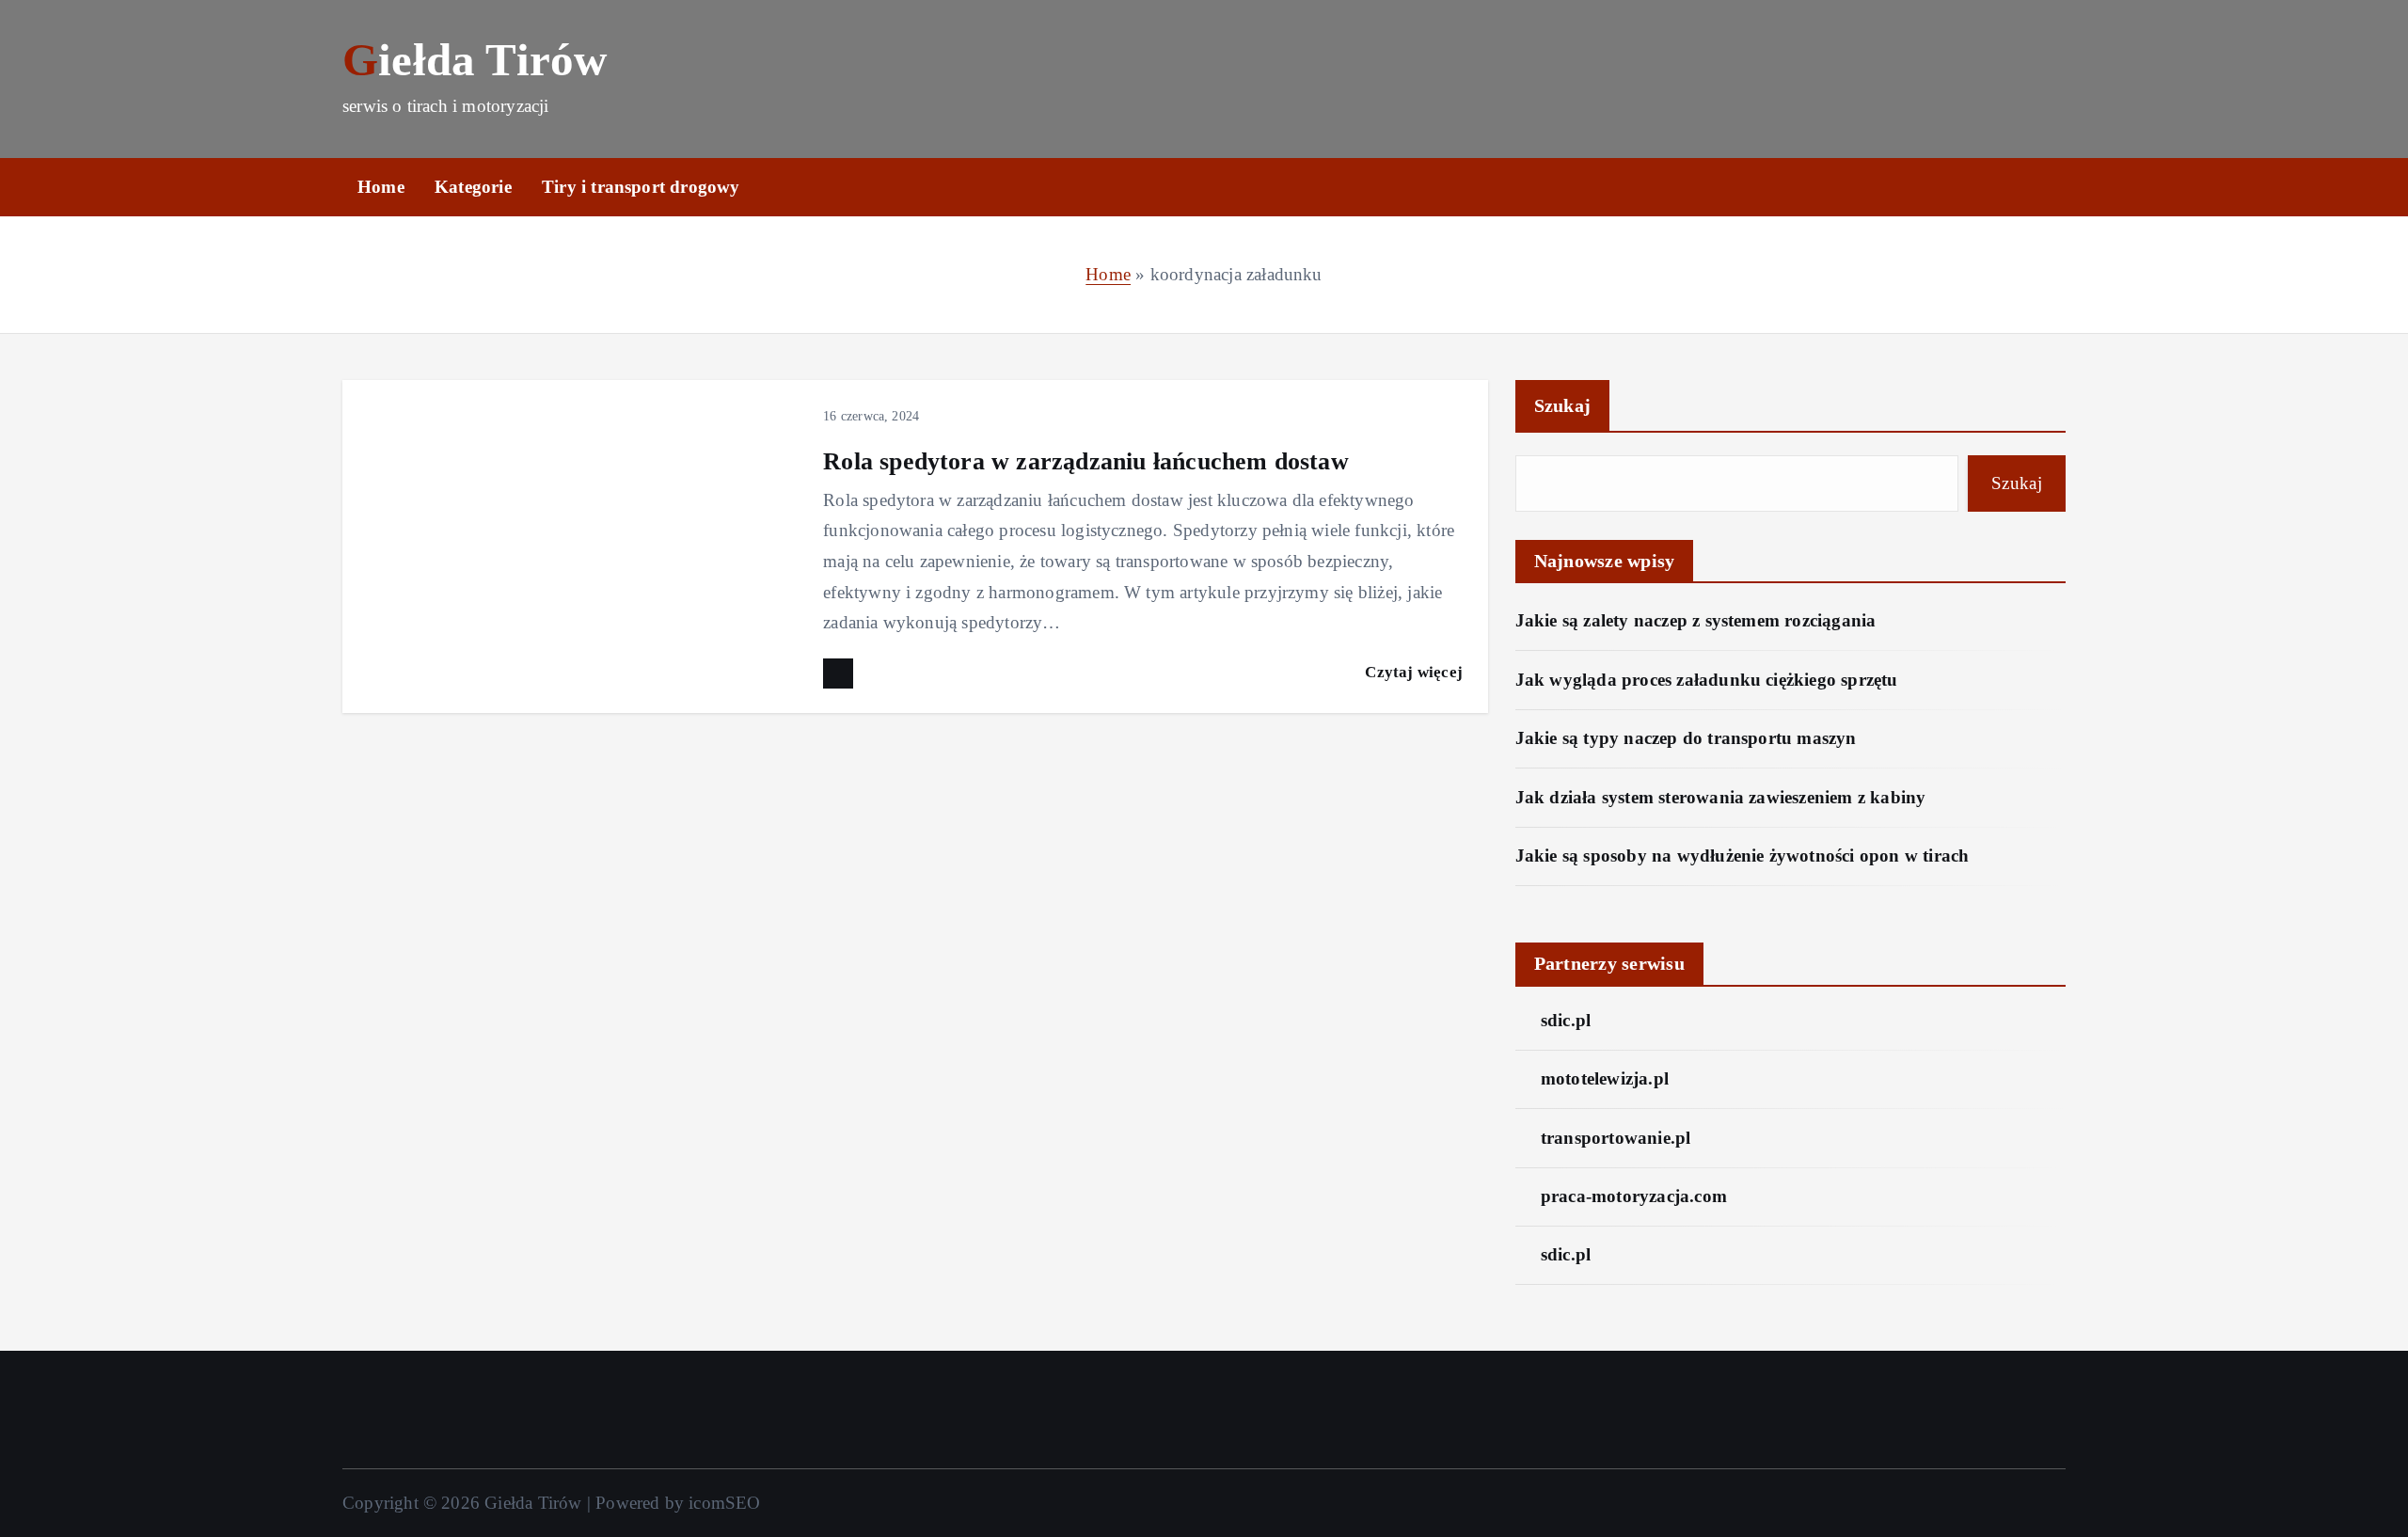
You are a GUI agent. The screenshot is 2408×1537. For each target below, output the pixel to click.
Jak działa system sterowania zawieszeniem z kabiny (1721, 797)
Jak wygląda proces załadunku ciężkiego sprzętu (1707, 680)
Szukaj (1563, 405)
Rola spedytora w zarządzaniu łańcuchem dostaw (1086, 461)
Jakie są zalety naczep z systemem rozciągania (1696, 620)
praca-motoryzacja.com (1634, 1196)
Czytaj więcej (1414, 672)
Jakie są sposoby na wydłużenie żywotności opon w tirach (1743, 856)
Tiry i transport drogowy (641, 187)
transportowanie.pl (1616, 1138)
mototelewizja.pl (1605, 1078)
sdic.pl (1566, 1020)
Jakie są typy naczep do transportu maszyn (1686, 738)
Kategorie (473, 187)
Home (381, 187)
